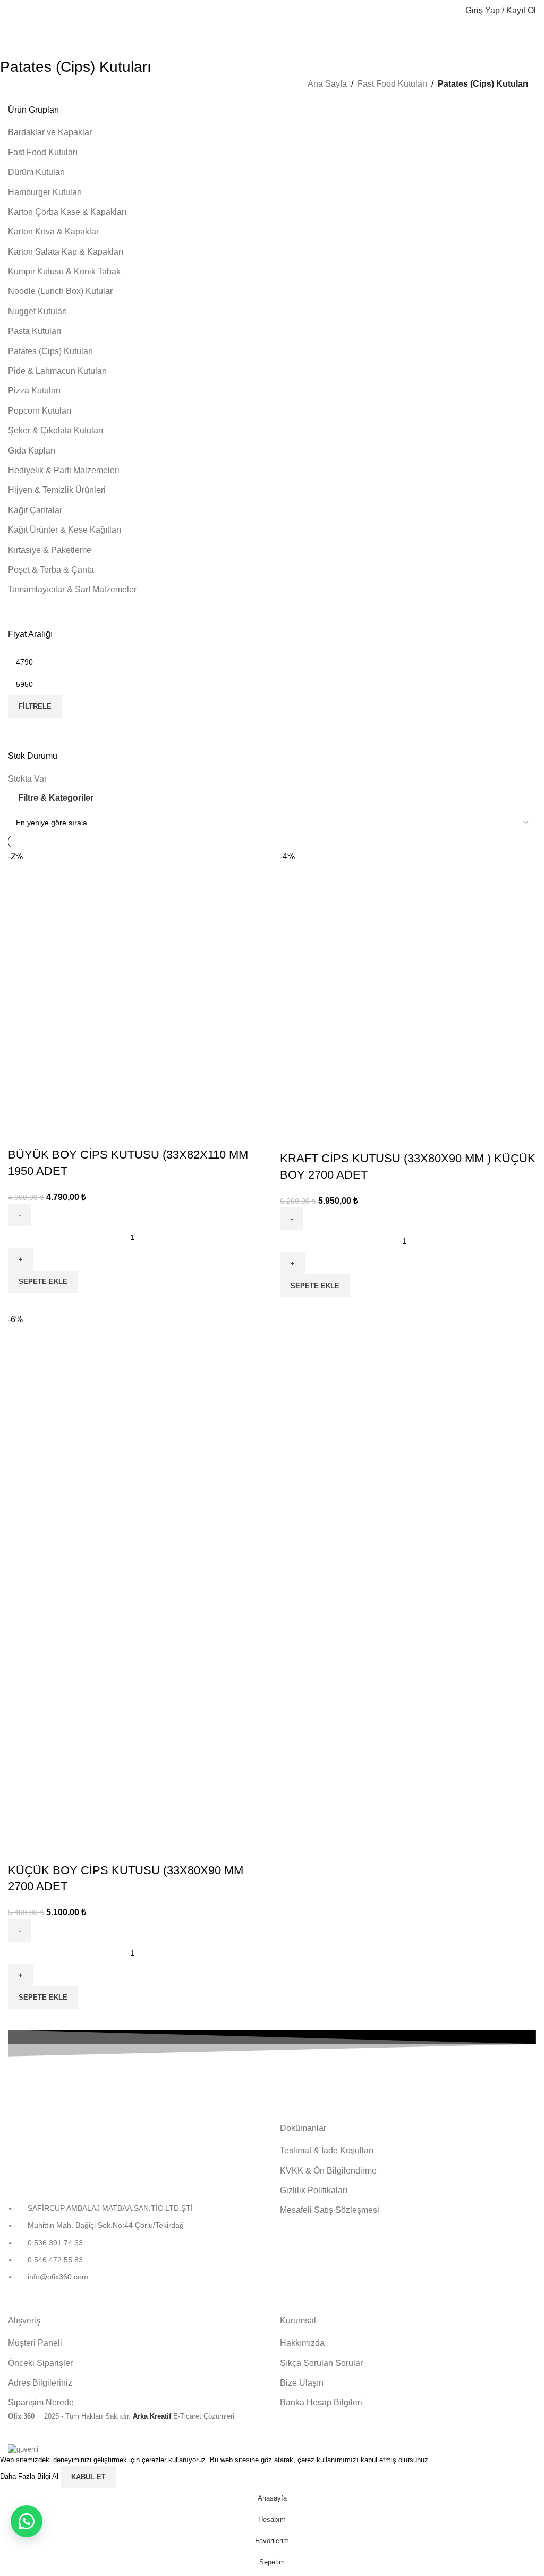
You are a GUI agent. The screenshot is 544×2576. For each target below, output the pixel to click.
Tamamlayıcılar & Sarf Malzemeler (72, 589)
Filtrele (35, 706)
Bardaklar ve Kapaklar (50, 132)
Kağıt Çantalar (35, 510)
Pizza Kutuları (34, 391)
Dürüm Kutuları (36, 172)
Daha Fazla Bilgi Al (30, 2476)
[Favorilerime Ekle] (50, 1134)
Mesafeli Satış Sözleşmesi (330, 2210)
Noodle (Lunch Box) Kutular (60, 291)
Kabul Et (88, 2477)
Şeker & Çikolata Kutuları (56, 430)
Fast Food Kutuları (392, 84)
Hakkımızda (302, 2343)
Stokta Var (27, 779)
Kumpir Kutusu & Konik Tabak (64, 271)
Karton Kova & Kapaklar (53, 232)
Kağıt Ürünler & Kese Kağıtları (65, 530)
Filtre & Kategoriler (56, 798)
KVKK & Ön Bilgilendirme (328, 2171)
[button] (43, 1282)
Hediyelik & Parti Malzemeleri (64, 470)
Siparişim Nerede (41, 2402)
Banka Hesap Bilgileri (321, 2402)
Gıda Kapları (32, 451)
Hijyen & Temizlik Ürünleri (57, 490)
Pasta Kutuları (35, 331)
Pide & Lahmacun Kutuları (57, 371)
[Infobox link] (91, 2083)
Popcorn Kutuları (40, 411)
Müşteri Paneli (35, 2343)
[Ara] (450, 11)
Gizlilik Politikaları (314, 2190)
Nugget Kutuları (37, 311)
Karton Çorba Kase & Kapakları (67, 212)
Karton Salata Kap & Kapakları (66, 252)
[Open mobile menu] (12, 11)
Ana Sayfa (327, 84)
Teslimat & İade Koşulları (327, 2150)
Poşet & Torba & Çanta (51, 570)
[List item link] (136, 2248)
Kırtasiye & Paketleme (50, 550)
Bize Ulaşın (302, 2383)
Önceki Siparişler (40, 2363)
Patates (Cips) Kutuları (50, 351)
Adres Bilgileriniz (40, 2383)
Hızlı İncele (21, 1134)
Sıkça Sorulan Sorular (321, 2363)
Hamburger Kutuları (45, 192)
